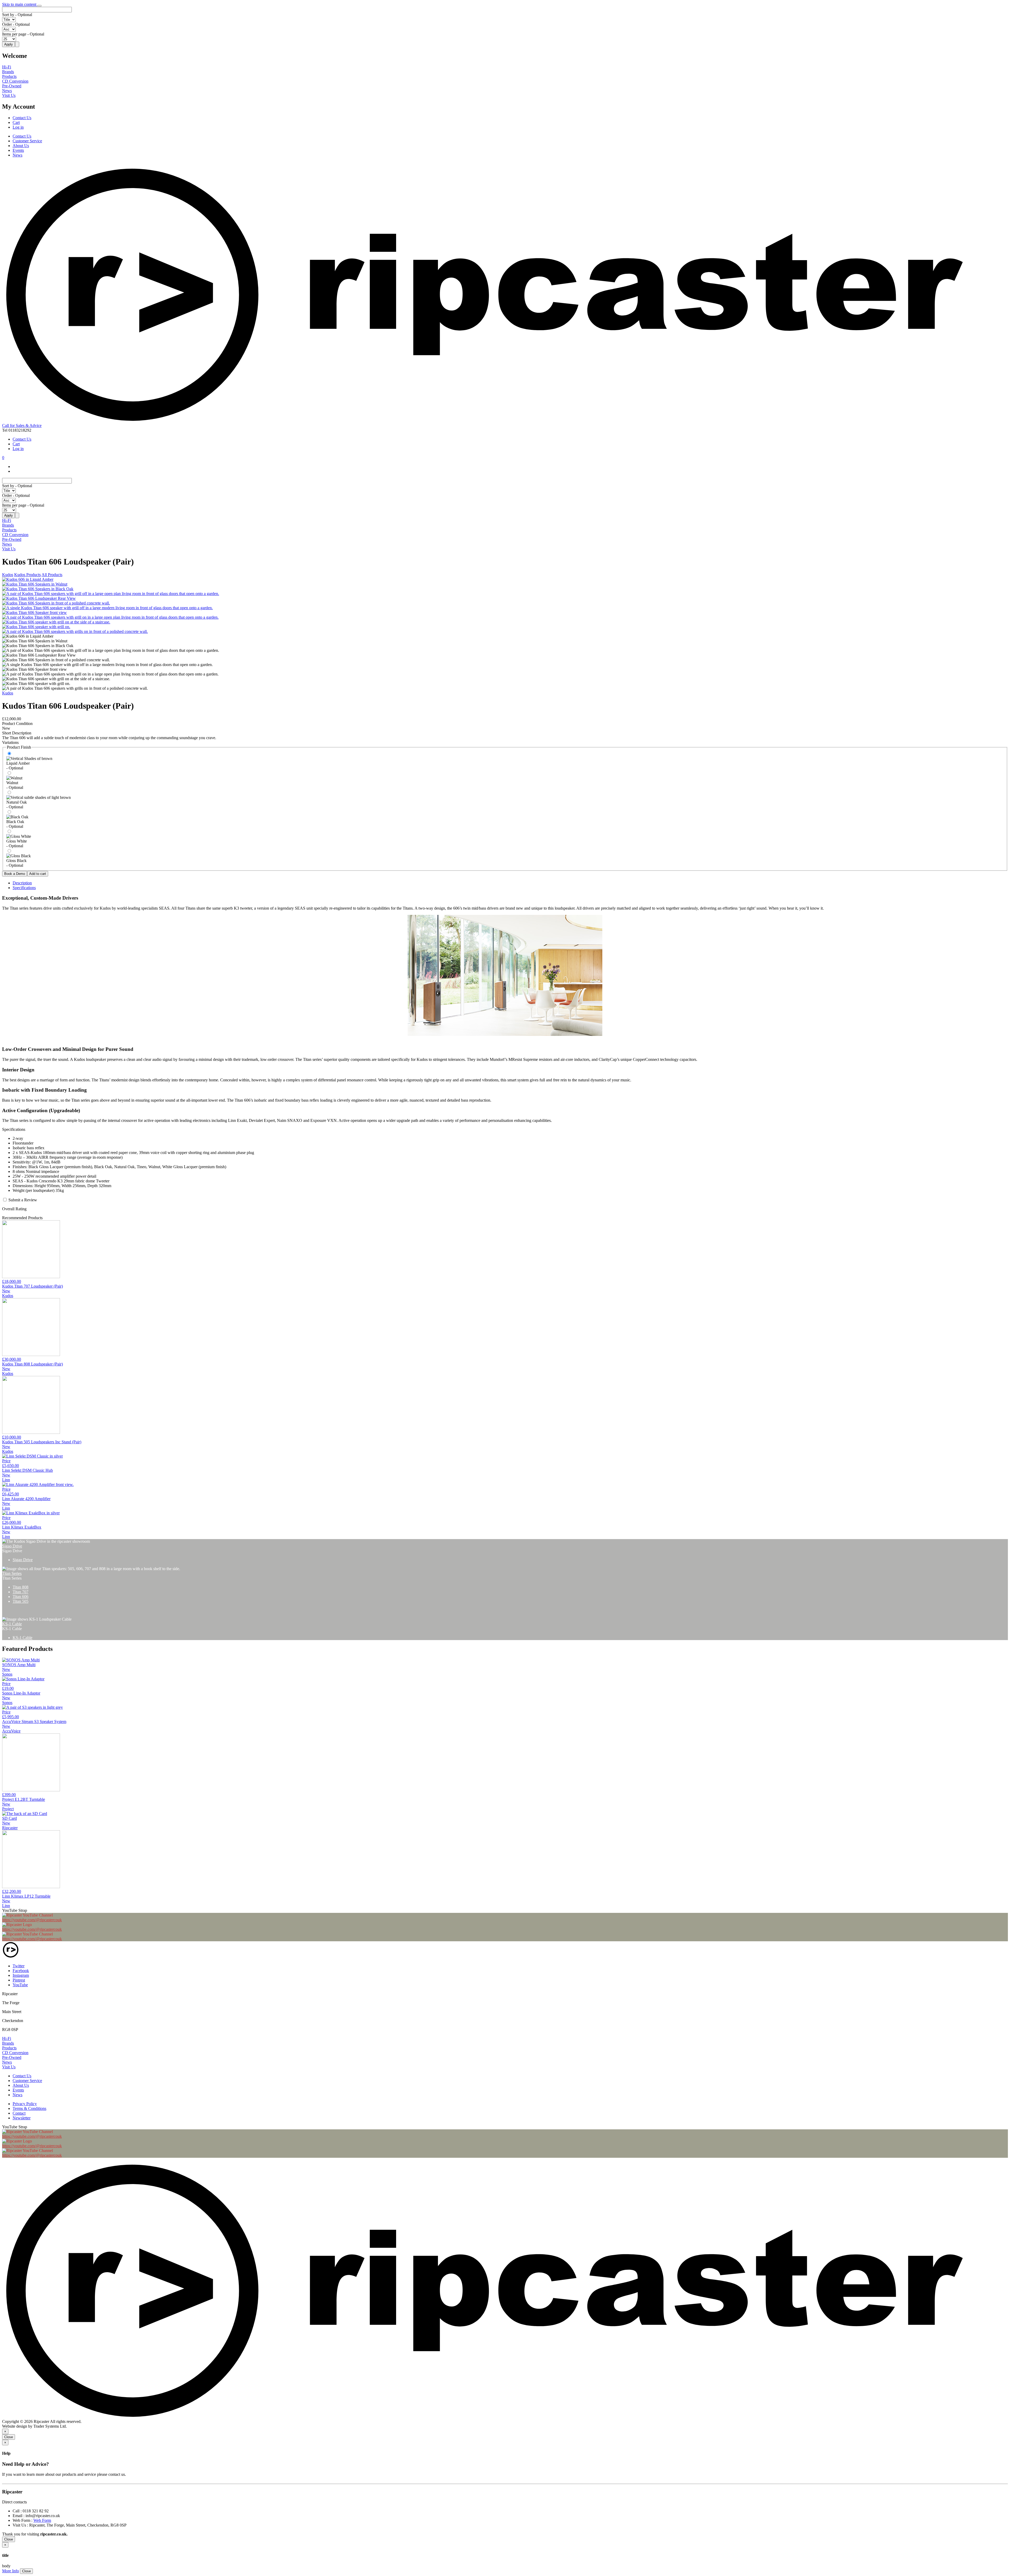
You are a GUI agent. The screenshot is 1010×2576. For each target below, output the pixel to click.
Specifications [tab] (24, 888)
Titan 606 (21, 1597)
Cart (16, 122)
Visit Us (9, 95)
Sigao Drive (12, 1546)
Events (18, 150)
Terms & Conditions (29, 2108)
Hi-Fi (7, 67)
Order (7, 24)
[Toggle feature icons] (39, 6)
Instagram (21, 1975)
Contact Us (22, 118)
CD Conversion (15, 81)
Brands (8, 72)
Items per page (14, 34)
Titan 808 (21, 1587)
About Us (21, 146)
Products (9, 76)
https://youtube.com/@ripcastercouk (32, 1920)
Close (9, 2437)
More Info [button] (11, 2571)
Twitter (19, 1966)
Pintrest (19, 1980)
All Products (52, 575)
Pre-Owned (12, 86)
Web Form (42, 2520)
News (7, 91)
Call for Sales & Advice (22, 425)
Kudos (8, 575)
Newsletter (22, 2118)
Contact (19, 2113)
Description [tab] (22, 883)
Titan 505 (21, 1601)
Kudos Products (27, 575)
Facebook (21, 1971)
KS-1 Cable (12, 1624)
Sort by (8, 15)
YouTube (20, 1985)
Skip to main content (20, 4)
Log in (18, 127)
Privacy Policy (25, 2104)
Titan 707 (21, 1592)
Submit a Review (23, 1200)
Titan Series (12, 1573)
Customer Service (27, 141)
